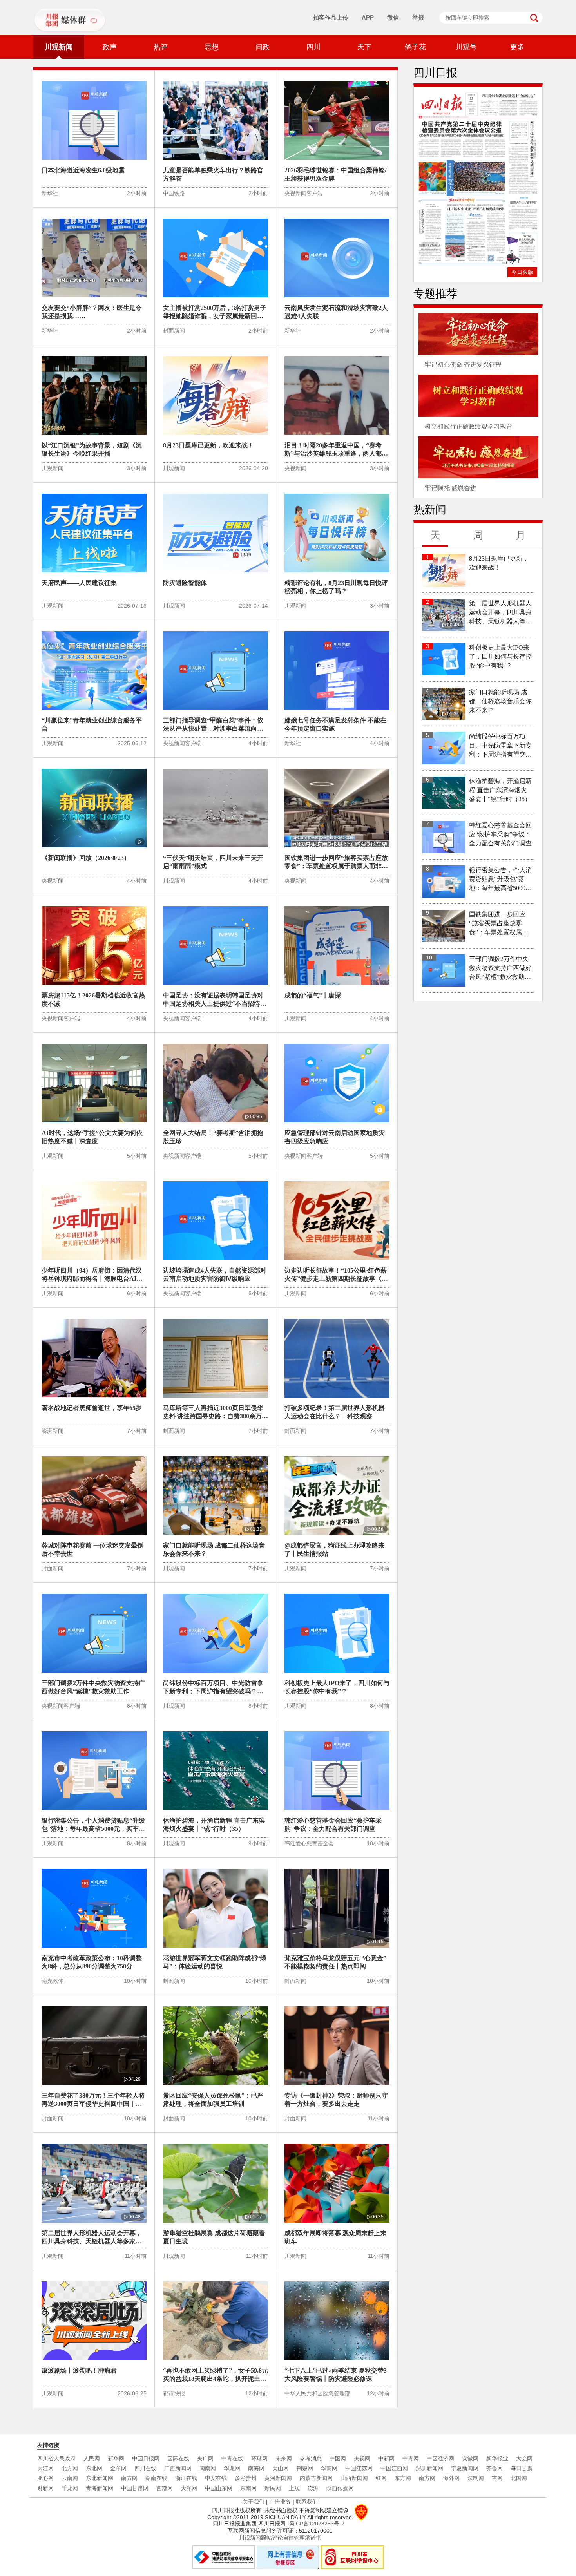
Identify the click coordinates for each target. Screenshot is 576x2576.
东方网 (403, 2478)
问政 (263, 47)
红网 (381, 2478)
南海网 (256, 2468)
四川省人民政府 (56, 2458)
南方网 (129, 2478)
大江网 (45, 2468)
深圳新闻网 (429, 2468)
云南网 (70, 2478)
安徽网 (470, 2458)
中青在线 (232, 2458)
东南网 (248, 2488)
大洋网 (189, 2488)
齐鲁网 (494, 2468)
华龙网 (232, 2468)
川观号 (466, 47)
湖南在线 (156, 2478)
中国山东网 (219, 2488)
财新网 (45, 2488)
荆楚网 (305, 2468)
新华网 (116, 2458)
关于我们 (254, 2502)
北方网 (70, 2468)
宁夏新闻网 (465, 2468)
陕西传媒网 (340, 2488)
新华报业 (497, 2458)
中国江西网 (394, 2468)
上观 (294, 2488)
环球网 (259, 2458)
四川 (313, 47)
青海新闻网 (100, 2488)
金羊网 (118, 2468)
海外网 (451, 2478)
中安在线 (216, 2478)
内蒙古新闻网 (316, 2478)
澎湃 (313, 2488)
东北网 (94, 2468)
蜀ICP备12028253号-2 (317, 2524)
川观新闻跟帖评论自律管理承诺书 (280, 2538)
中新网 (386, 2458)
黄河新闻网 (278, 2478)
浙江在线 (186, 2478)
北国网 (519, 2478)
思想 (212, 47)
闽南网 (208, 2468)
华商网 (329, 2468)
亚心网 (45, 2478)
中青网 (411, 2458)
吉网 (497, 2478)
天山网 (281, 2468)
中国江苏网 (359, 2468)
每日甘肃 (522, 2468)
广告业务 (280, 2502)
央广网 (205, 2458)
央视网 (362, 2458)
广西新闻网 (178, 2468)
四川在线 (145, 2468)
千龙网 (70, 2488)
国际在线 (178, 2458)
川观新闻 (59, 47)
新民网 (273, 2488)
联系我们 (307, 2502)
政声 (110, 47)
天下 (364, 47)
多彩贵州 (246, 2478)
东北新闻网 (100, 2478)
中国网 (338, 2458)
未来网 (284, 2458)
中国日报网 (146, 2458)
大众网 (524, 2458)
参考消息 (311, 2458)
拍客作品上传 (331, 17)
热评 (161, 47)
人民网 (92, 2458)
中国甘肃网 (135, 2488)
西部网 (165, 2488)
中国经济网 (440, 2458)
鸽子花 (415, 47)
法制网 (476, 2478)
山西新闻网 (354, 2478)
